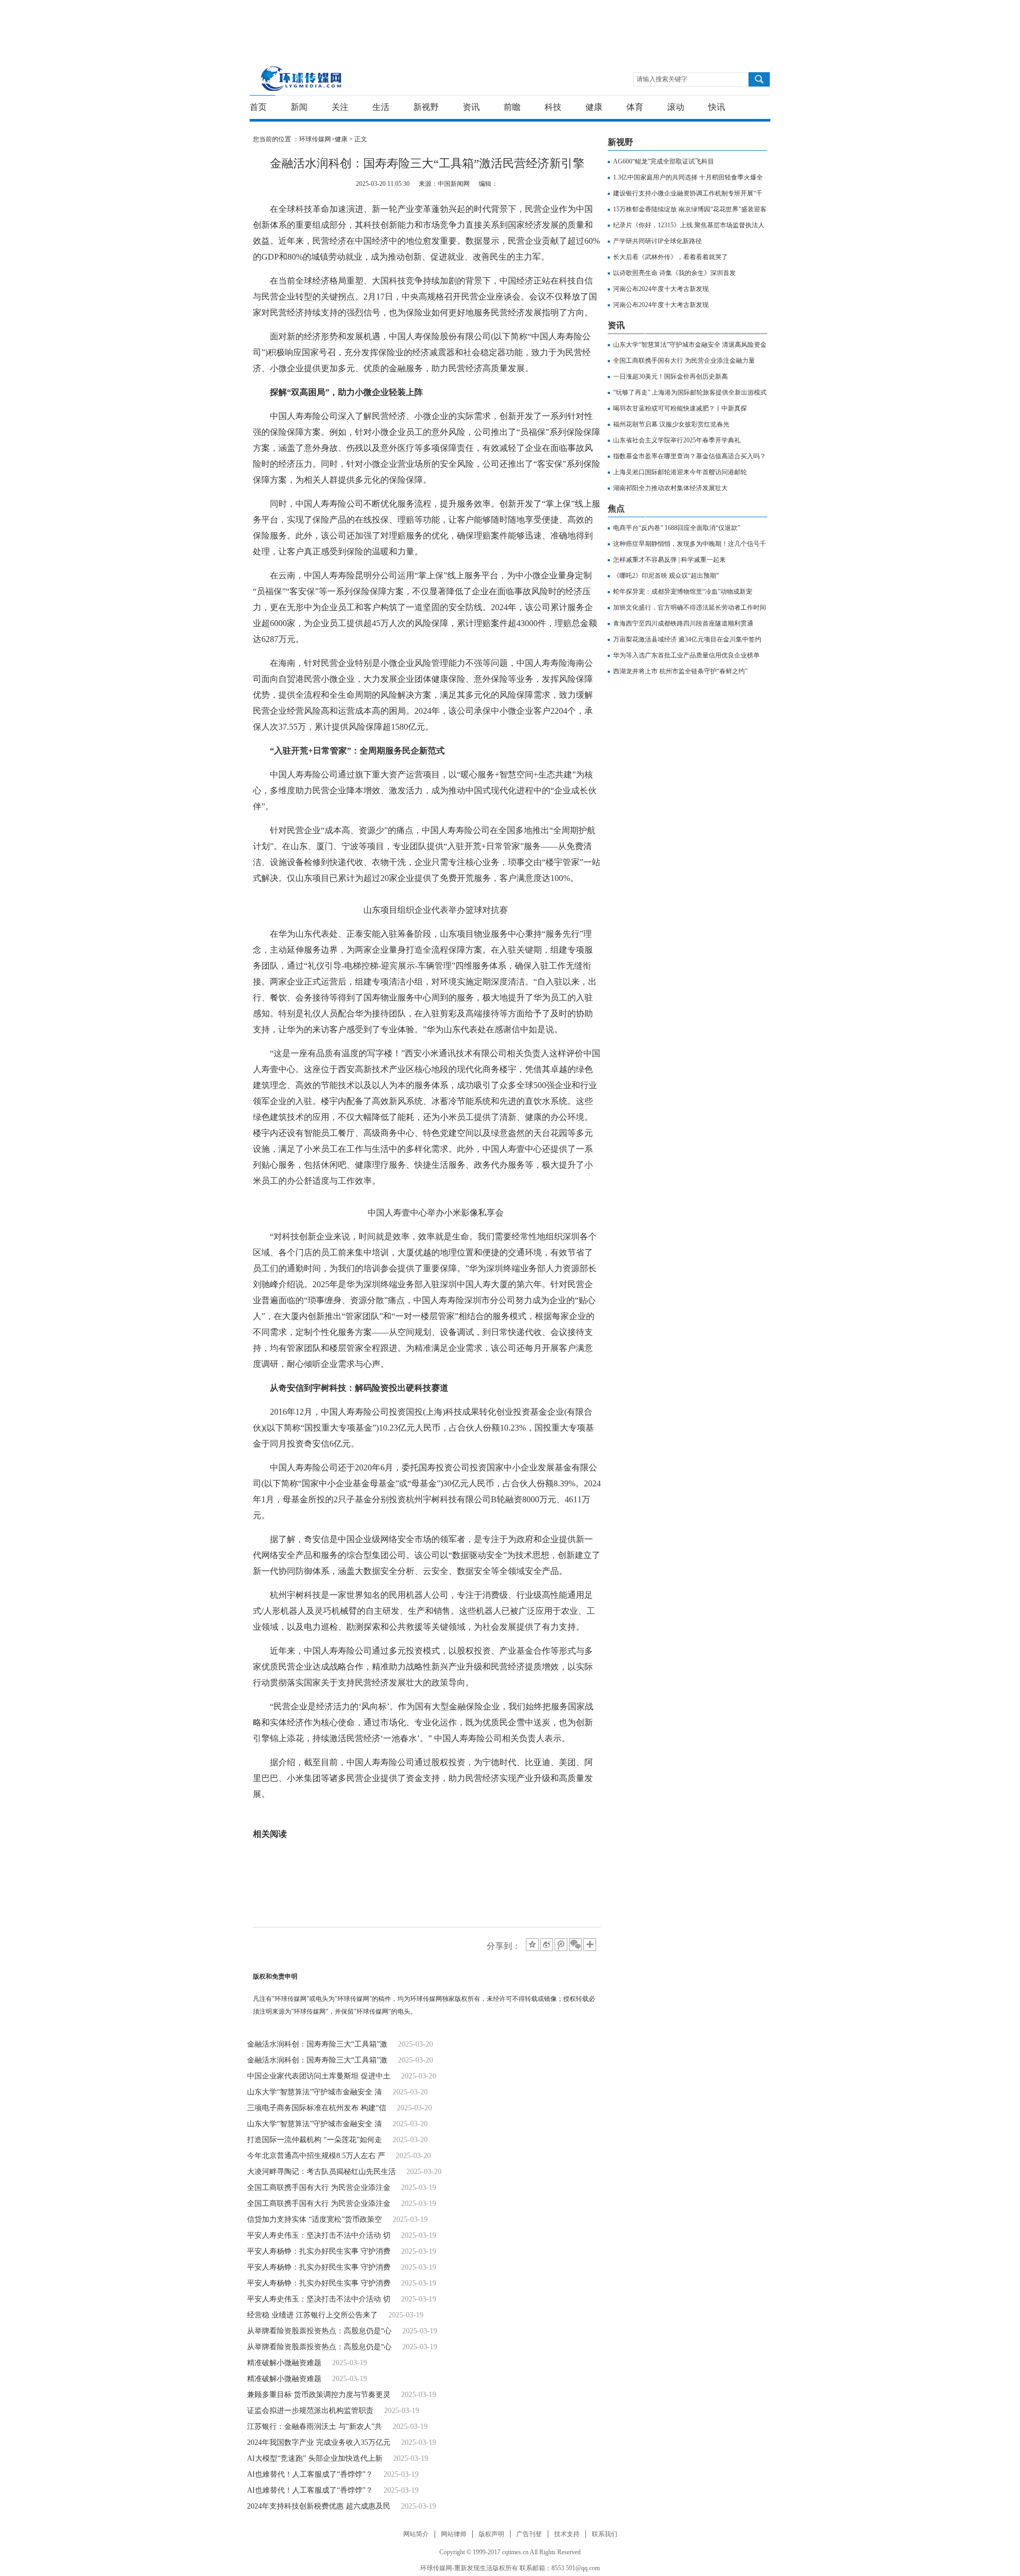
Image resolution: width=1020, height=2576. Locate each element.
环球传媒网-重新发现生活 (301, 78)
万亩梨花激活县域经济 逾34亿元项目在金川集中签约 (687, 639)
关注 (340, 107)
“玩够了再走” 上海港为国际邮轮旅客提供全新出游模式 (690, 392)
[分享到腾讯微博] (561, 1945)
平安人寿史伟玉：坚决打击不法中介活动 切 (319, 2235)
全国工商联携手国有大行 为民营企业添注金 (319, 2188)
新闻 (299, 107)
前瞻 (512, 107)
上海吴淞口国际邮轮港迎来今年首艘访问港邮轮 (680, 472)
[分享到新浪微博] (547, 1945)
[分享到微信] (575, 1945)
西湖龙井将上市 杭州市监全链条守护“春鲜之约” (680, 671)
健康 (594, 107)
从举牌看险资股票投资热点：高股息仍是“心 (319, 2331)
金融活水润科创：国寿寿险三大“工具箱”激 (317, 2044)
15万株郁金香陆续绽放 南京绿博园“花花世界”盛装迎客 (690, 209)
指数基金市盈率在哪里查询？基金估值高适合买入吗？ (690, 456)
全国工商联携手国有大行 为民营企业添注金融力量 (684, 361)
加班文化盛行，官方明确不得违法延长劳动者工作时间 (690, 607)
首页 (258, 107)
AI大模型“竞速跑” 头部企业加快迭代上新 (315, 2458)
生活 (381, 107)
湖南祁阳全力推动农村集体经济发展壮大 (670, 488)
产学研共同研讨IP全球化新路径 (657, 241)
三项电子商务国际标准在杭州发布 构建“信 (317, 2108)
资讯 (471, 107)
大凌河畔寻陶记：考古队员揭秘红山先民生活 (321, 2172)
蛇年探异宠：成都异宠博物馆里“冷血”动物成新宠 (683, 592)
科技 (553, 107)
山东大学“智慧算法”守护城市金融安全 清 (314, 2092)
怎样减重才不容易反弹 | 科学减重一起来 (669, 560)
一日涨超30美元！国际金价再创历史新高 (670, 376)
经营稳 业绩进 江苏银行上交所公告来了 (312, 2315)
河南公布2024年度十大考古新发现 (661, 289)
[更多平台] (590, 1945)
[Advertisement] (507, 24)
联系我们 (605, 2534)
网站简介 (416, 2534)
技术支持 (567, 2534)
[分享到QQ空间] (532, 1945)
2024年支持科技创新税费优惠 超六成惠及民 (319, 2506)
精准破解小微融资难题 (284, 2363)
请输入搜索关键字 (662, 79)
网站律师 (454, 2534)
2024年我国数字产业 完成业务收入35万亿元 (319, 2442)
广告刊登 (529, 2534)
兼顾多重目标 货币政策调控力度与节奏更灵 (319, 2395)
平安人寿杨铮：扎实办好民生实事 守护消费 (319, 2251)
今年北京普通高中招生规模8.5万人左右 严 (316, 2156)
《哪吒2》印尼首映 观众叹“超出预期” (666, 576)
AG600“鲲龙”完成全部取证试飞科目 (664, 161)
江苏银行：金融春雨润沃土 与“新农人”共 (314, 2427)
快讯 (717, 107)
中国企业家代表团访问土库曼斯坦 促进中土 (319, 2076)
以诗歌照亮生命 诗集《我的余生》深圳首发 (674, 273)
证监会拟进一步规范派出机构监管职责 (310, 2411)
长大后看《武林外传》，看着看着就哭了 (670, 257)
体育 (635, 107)
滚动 (676, 107)
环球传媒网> (317, 139)
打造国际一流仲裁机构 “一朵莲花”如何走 (314, 2140)
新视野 (426, 107)
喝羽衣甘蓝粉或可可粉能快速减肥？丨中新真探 (680, 408)
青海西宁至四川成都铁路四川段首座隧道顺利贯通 (683, 623)
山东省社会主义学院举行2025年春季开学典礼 (677, 440)
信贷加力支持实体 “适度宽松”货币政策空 (314, 2219)
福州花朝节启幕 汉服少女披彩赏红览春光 (671, 424)
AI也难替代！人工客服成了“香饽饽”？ (310, 2474)
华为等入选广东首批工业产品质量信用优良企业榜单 (686, 655)
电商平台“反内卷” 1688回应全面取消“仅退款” (677, 528)
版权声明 (491, 2534)
